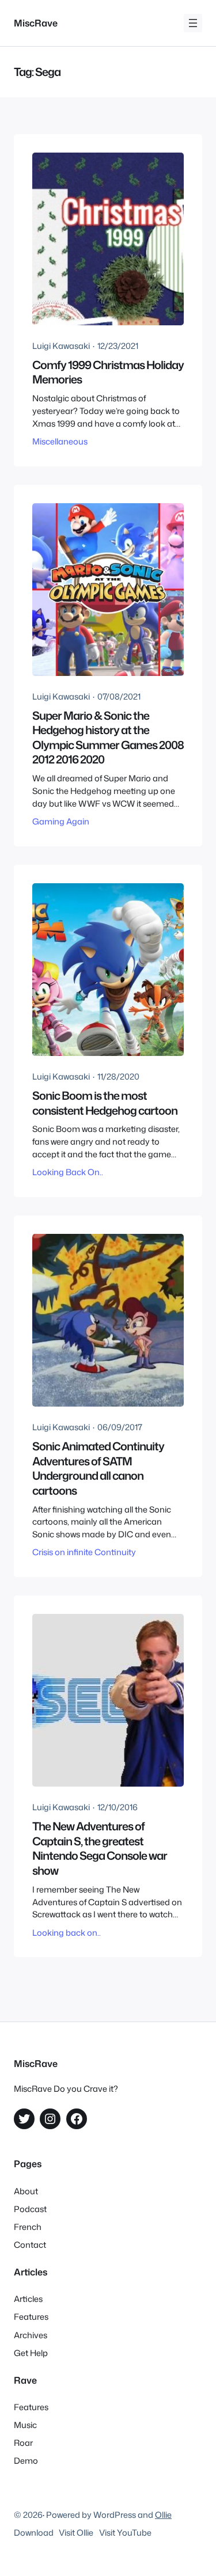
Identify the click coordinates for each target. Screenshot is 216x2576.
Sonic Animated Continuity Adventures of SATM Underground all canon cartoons (98, 1468)
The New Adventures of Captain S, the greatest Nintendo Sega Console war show (100, 1848)
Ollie (163, 2515)
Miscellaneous (60, 441)
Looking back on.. (67, 1933)
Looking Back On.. (68, 1172)
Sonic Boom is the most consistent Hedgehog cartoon (105, 1103)
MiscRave (36, 23)
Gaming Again (61, 821)
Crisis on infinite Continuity (84, 1552)
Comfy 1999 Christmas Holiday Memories (108, 372)
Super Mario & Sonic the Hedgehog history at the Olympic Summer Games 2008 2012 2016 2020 (108, 738)
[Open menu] (193, 23)
